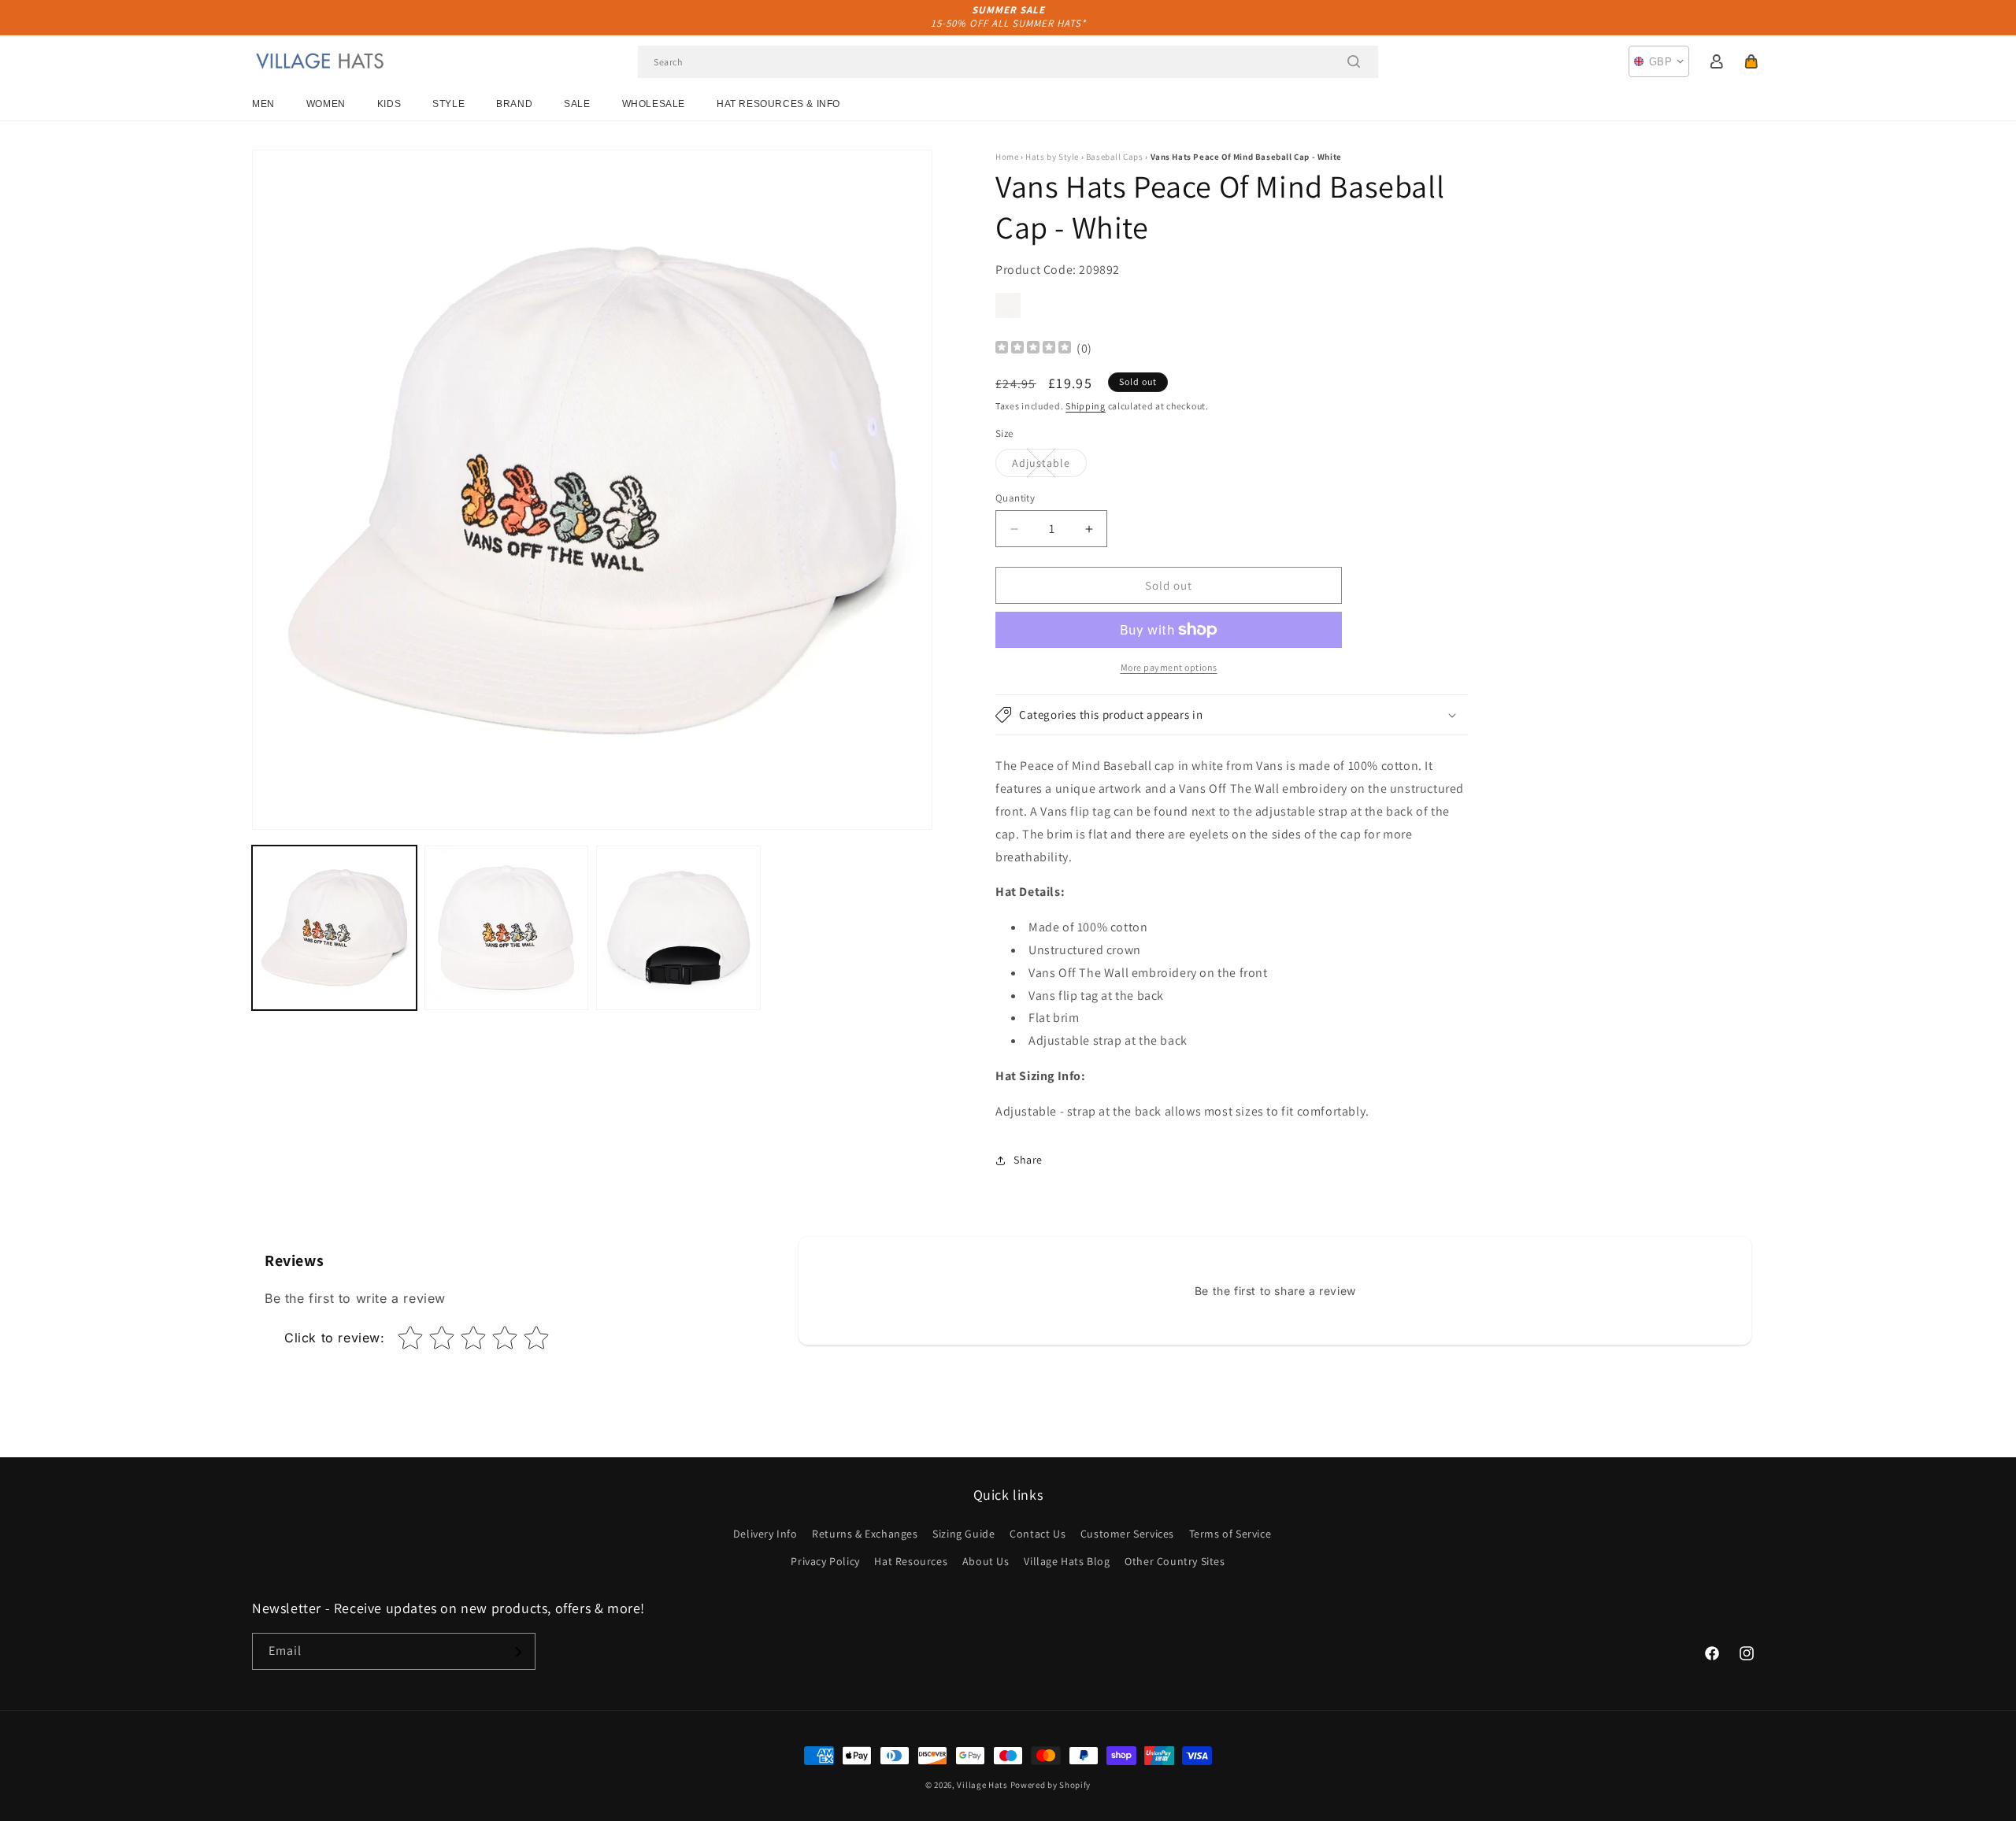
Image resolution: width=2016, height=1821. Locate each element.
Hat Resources (911, 1561)
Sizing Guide (964, 1534)
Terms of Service (1230, 1534)
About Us (986, 1561)
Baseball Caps (1115, 157)
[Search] (1354, 61)
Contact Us (1038, 1534)
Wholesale (654, 104)
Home (1007, 157)
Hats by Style (1052, 157)
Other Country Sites (1175, 1561)
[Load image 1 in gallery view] (334, 928)
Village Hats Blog (1067, 1561)
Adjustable (1049, 466)
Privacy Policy (825, 1561)
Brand (514, 104)
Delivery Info (765, 1534)
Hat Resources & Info (778, 104)
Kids (389, 104)
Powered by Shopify (1051, 1785)
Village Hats (982, 1785)
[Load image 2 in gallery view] (507, 928)
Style (448, 104)
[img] (1033, 349)
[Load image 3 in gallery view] (678, 928)
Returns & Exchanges (865, 1534)
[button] (1751, 61)
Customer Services (1127, 1534)
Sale (577, 104)
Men (263, 104)
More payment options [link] (1169, 667)
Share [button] (1028, 1160)
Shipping (1086, 406)
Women (326, 104)
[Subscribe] (517, 1652)
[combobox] (1008, 62)
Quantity (1015, 498)
